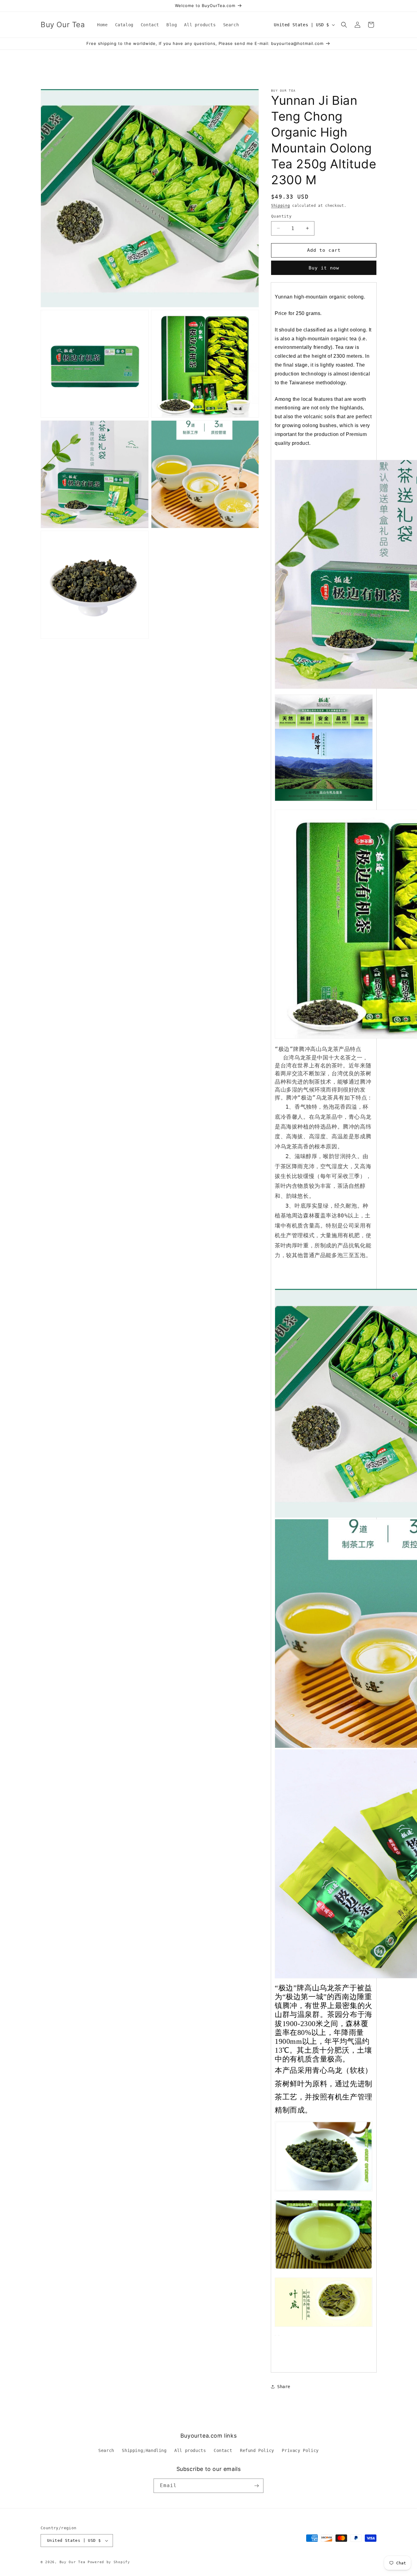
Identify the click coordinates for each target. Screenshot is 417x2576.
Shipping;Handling (144, 2451)
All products (190, 2451)
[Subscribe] (256, 2486)
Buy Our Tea (73, 2562)
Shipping (281, 206)
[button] (344, 25)
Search (106, 2451)
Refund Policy (257, 2451)
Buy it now (324, 268)
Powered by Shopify (109, 2562)
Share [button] (284, 2387)
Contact (223, 2451)
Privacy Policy (300, 2451)
